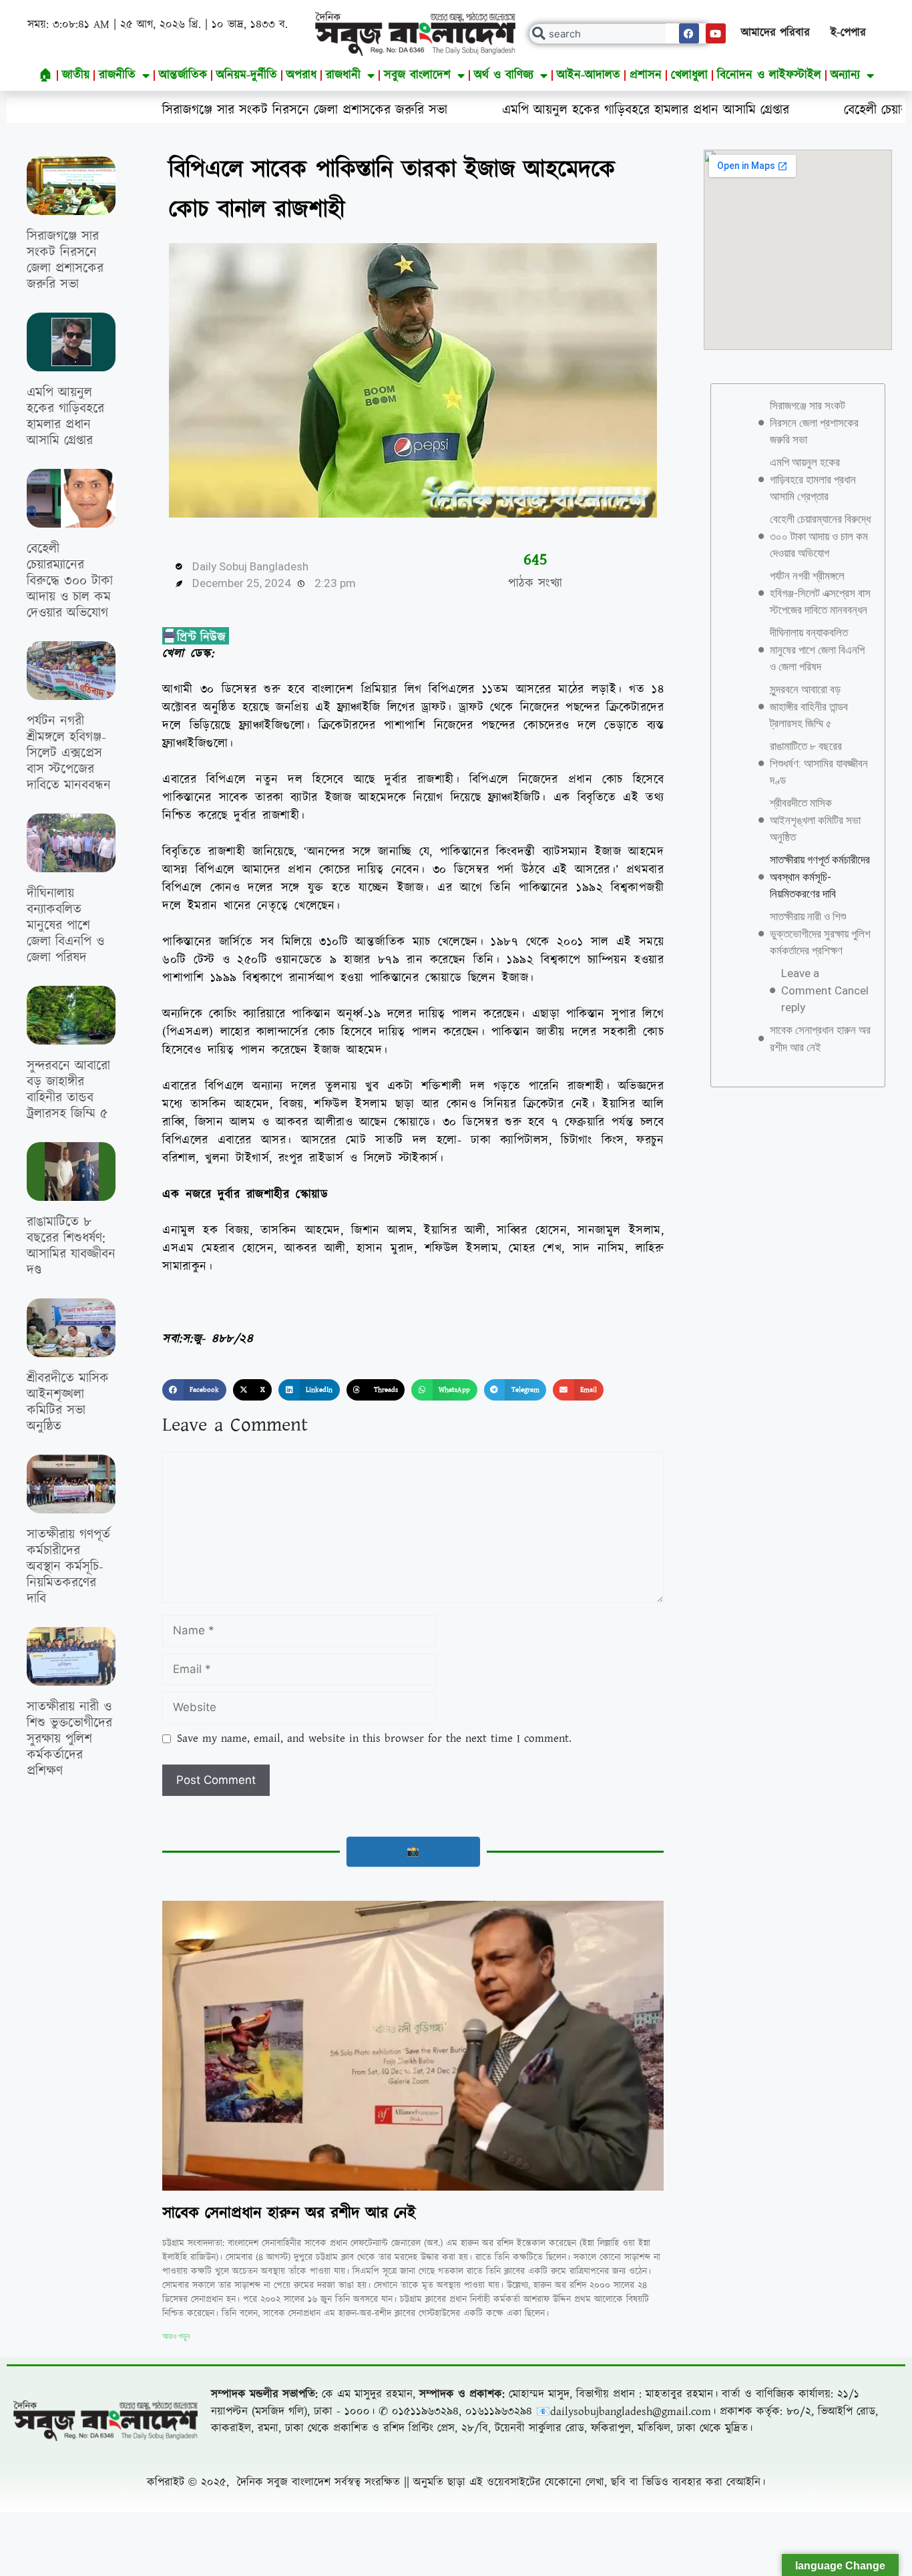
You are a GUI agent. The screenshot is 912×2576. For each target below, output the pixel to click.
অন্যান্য (845, 75)
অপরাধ (301, 75)
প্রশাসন (646, 75)
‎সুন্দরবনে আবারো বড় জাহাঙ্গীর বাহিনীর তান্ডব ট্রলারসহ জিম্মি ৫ (68, 1090)
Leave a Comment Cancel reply (825, 990)
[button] (194, 1390)
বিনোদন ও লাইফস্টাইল (769, 75)
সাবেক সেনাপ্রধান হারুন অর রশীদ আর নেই (289, 2213)
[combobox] (621, 34)
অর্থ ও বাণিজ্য (504, 75)
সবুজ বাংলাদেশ (417, 75)
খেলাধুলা (689, 75)
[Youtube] (716, 33)
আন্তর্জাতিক (183, 75)
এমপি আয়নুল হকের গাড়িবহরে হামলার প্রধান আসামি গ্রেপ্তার (520, 110)
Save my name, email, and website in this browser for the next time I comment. (374, 1738)
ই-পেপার (848, 33)
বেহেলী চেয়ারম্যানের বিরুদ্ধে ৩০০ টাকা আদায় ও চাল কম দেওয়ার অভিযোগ (70, 581)
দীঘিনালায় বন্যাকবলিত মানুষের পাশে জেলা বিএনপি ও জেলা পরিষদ (65, 926)
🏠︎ (46, 75)
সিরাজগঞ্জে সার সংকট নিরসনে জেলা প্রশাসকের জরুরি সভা (179, 110)
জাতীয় (76, 75)
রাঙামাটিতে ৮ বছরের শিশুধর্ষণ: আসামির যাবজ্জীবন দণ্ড (71, 1246)
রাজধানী (343, 75)
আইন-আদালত (589, 75)
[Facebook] (689, 33)
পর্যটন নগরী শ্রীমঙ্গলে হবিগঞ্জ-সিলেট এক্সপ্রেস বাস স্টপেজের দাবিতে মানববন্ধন (69, 753)
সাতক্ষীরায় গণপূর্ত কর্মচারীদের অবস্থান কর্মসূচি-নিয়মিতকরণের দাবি (68, 1567)
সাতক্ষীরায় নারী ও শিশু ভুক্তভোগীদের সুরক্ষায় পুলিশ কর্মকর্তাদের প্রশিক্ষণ (69, 1739)
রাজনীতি (117, 75)
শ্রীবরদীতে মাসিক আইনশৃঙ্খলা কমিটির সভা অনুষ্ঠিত (68, 1403)
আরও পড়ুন (176, 2336)
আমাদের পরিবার (775, 33)
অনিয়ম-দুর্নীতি (247, 75)
